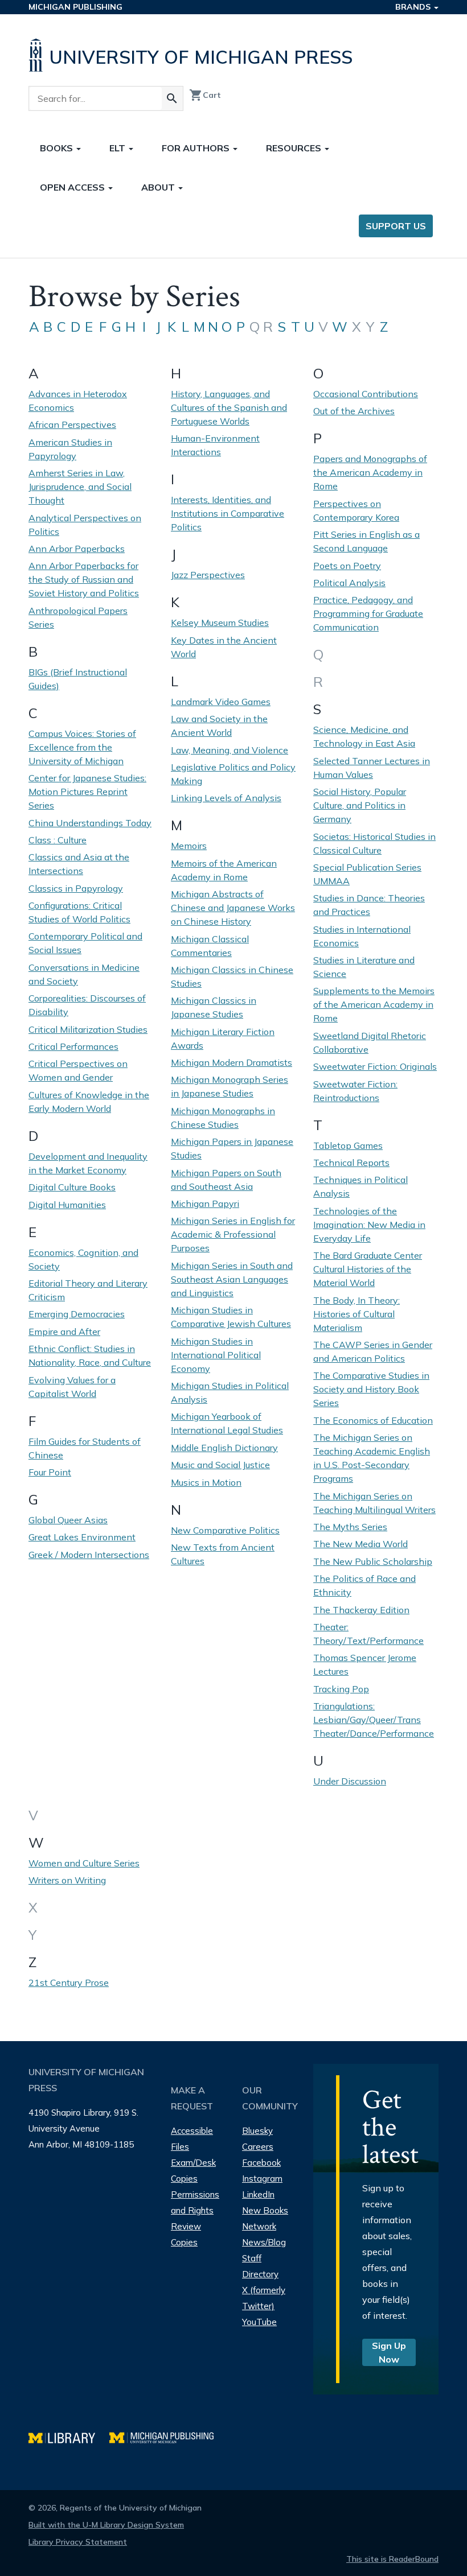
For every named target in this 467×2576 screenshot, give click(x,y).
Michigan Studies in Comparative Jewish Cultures (231, 1317)
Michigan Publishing (75, 7)
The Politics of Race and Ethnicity (364, 1585)
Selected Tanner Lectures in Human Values (372, 768)
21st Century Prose (69, 1983)
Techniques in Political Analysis (361, 1186)
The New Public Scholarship (373, 1561)
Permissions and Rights (195, 2202)
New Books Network (265, 2218)
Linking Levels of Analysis (226, 798)
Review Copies (186, 2234)
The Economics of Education (373, 1420)
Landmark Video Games (221, 702)
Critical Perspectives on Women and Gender (78, 1070)
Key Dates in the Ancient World (224, 647)
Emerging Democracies (77, 1314)
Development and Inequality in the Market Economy (88, 1163)
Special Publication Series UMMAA (367, 874)
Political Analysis (349, 583)
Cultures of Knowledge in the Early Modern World (89, 1102)
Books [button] (58, 148)
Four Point (50, 1472)
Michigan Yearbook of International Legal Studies (227, 1423)
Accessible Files (192, 2139)
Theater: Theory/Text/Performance (368, 1634)
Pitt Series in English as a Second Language (366, 541)
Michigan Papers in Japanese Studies (232, 1148)
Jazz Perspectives (208, 575)
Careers (258, 2147)
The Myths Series (350, 1527)
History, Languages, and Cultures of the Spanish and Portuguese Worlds (229, 407)
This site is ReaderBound (392, 2559)
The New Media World (361, 1544)
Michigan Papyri (205, 1203)
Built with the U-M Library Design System (106, 2525)
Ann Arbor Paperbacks (77, 549)
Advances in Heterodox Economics (78, 401)
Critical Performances (73, 1046)
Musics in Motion (206, 1482)
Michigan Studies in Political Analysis (230, 1392)
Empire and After (64, 1332)
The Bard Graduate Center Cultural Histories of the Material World (368, 1269)
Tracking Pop (341, 1689)
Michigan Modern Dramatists (232, 1062)
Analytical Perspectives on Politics (85, 525)
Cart (205, 95)
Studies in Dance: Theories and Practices (369, 905)
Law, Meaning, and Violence (230, 750)
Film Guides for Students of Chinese (85, 1448)
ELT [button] (118, 148)
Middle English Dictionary (224, 1448)
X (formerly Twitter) (264, 2298)
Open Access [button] (73, 187)
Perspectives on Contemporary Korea (356, 510)
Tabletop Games (348, 1145)
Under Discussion (350, 1781)
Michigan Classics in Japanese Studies (214, 1007)
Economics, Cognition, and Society (83, 1259)
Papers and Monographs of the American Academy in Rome (370, 472)
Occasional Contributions (366, 394)
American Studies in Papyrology (70, 449)
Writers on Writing (67, 1880)
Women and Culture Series (84, 1863)
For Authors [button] (197, 148)
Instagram (262, 2179)
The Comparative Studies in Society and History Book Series (371, 1389)
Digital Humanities (67, 1205)
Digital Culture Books (72, 1187)
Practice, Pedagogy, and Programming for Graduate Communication (368, 613)
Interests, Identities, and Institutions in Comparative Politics (228, 513)
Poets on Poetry (347, 566)
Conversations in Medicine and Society (84, 974)
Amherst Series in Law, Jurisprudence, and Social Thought (80, 487)
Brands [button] (414, 7)
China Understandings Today (90, 823)
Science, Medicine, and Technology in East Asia (364, 736)
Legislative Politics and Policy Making (233, 774)
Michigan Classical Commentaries (210, 946)
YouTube (259, 2322)
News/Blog (264, 2242)
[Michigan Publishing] (167, 2436)
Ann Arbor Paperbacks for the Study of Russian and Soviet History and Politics (84, 579)
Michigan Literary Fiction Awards (223, 1038)
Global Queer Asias (68, 1520)
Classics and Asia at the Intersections (79, 864)
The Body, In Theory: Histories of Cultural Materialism (357, 1314)
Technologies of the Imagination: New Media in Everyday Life (369, 1225)
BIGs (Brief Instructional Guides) (78, 679)
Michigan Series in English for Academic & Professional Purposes (233, 1234)
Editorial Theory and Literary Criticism (88, 1290)
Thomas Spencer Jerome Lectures (365, 1664)
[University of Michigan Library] (69, 2436)
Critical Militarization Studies (88, 1029)
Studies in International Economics (362, 936)
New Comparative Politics (225, 1530)
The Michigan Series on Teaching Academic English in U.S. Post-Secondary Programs (372, 1458)
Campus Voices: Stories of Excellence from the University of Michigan (82, 747)
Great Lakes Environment (82, 1537)
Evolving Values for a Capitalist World (72, 1387)
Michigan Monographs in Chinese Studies (223, 1118)
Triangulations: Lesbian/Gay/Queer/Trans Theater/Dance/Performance (374, 1720)
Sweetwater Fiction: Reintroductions (355, 1091)
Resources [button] (295, 148)
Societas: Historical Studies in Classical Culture (374, 843)
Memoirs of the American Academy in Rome (224, 870)
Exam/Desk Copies (193, 2171)
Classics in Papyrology (76, 888)
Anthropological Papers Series (78, 617)
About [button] (159, 187)
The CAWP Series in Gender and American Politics (373, 1351)
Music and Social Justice (220, 1465)
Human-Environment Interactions (215, 445)
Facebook (261, 2163)
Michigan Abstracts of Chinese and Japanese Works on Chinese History (233, 908)
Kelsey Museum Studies (220, 623)
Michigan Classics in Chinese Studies (232, 976)
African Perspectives (72, 424)
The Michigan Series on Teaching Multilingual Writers (374, 1503)
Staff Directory (260, 2266)
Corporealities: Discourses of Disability (87, 1005)
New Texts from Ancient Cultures (223, 1554)
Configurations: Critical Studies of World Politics (79, 912)
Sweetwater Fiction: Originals (375, 1066)
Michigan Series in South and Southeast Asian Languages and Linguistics (232, 1279)
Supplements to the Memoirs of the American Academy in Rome (374, 1004)
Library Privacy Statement (78, 2542)
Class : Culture (58, 840)
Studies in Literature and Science (364, 967)
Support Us (396, 226)
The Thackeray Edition (361, 1610)
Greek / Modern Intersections (89, 1555)
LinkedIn (258, 2194)
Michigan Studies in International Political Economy (216, 1355)
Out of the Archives (354, 411)
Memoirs (189, 846)
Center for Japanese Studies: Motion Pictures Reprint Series (87, 792)
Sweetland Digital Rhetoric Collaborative (370, 1042)
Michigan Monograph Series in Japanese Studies (230, 1086)
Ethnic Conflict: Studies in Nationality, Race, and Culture (90, 1355)
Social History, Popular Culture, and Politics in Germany (360, 805)
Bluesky (257, 2131)
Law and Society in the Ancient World (219, 726)
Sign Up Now (389, 2352)
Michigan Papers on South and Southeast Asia (226, 1180)
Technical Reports (351, 1163)
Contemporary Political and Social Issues (85, 943)
